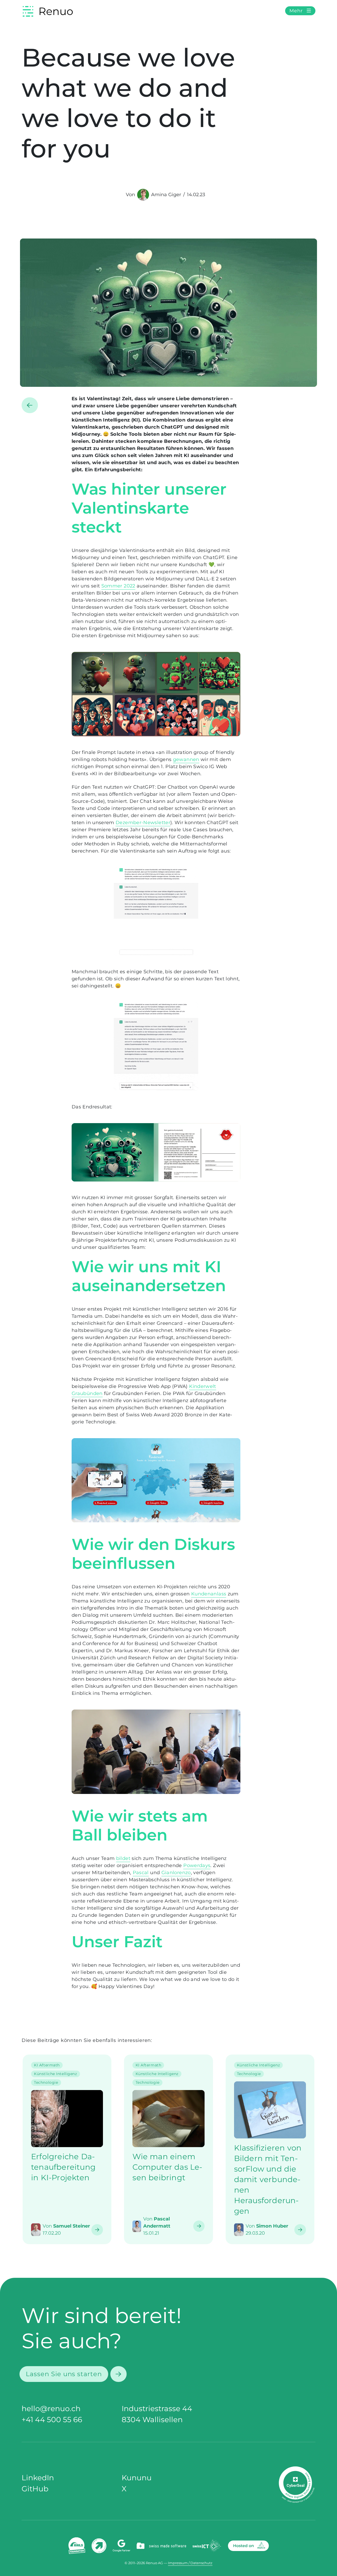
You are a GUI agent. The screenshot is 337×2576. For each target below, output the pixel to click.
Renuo (56, 11)
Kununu (137, 2478)
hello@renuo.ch (51, 2408)
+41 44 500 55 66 (52, 2420)
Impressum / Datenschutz (190, 2563)
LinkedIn (38, 2478)
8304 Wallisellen (152, 2420)
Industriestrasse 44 (157, 2408)
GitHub (35, 2489)
